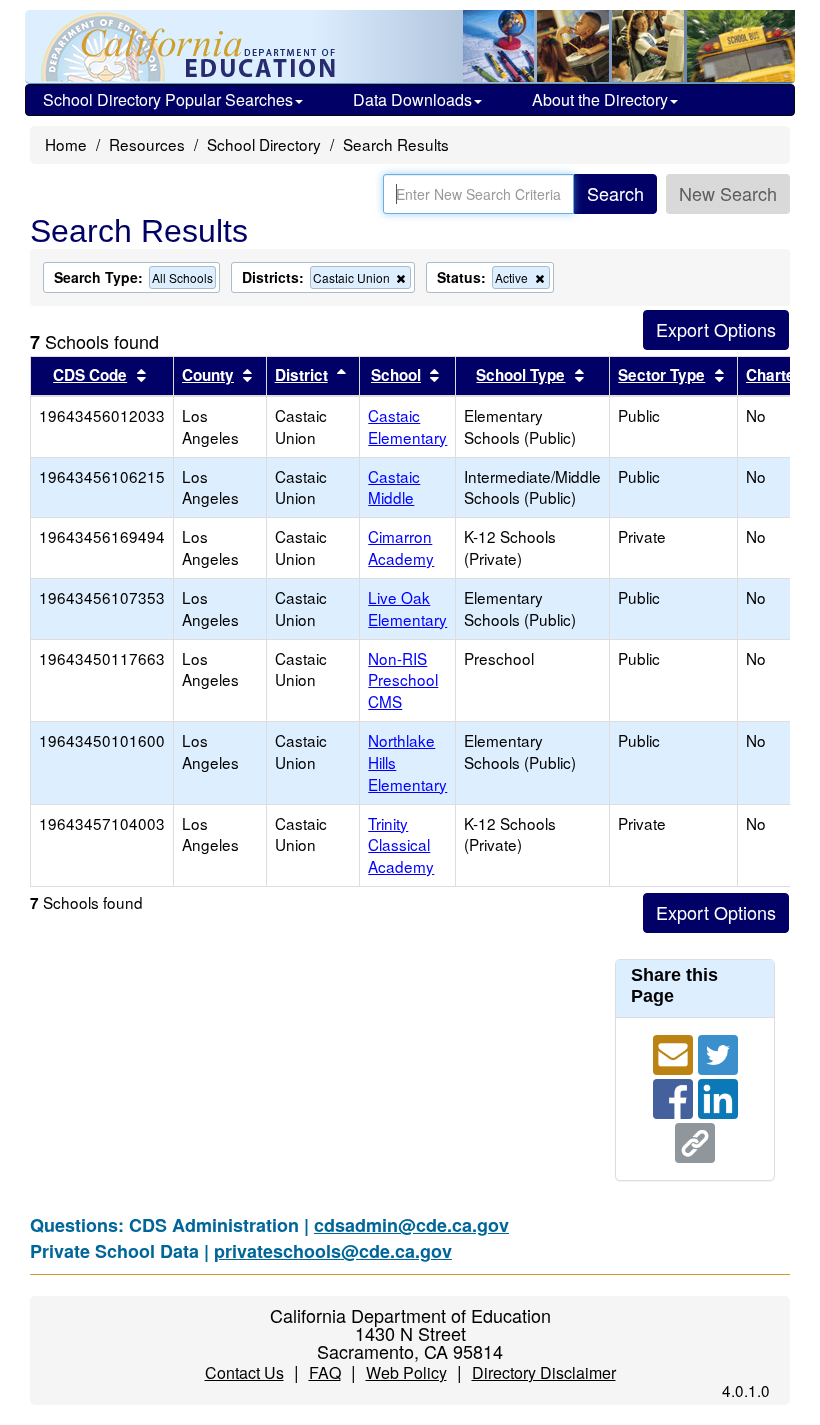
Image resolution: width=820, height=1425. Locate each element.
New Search (728, 193)
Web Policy (406, 1372)
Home (66, 144)
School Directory (264, 144)
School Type (520, 375)
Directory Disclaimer (544, 1372)
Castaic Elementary (407, 426)
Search (615, 193)
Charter (773, 375)
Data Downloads (412, 99)
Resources (147, 144)
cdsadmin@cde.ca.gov (411, 1225)
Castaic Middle (394, 487)
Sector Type (661, 375)
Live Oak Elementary (407, 608)
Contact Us (244, 1372)
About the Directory (600, 99)
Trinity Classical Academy (401, 845)
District (301, 375)
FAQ (325, 1372)
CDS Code (90, 375)
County (208, 375)
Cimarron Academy (401, 547)
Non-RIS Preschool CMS (403, 680)
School (396, 375)
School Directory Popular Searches (168, 99)
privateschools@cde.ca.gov (333, 1251)
